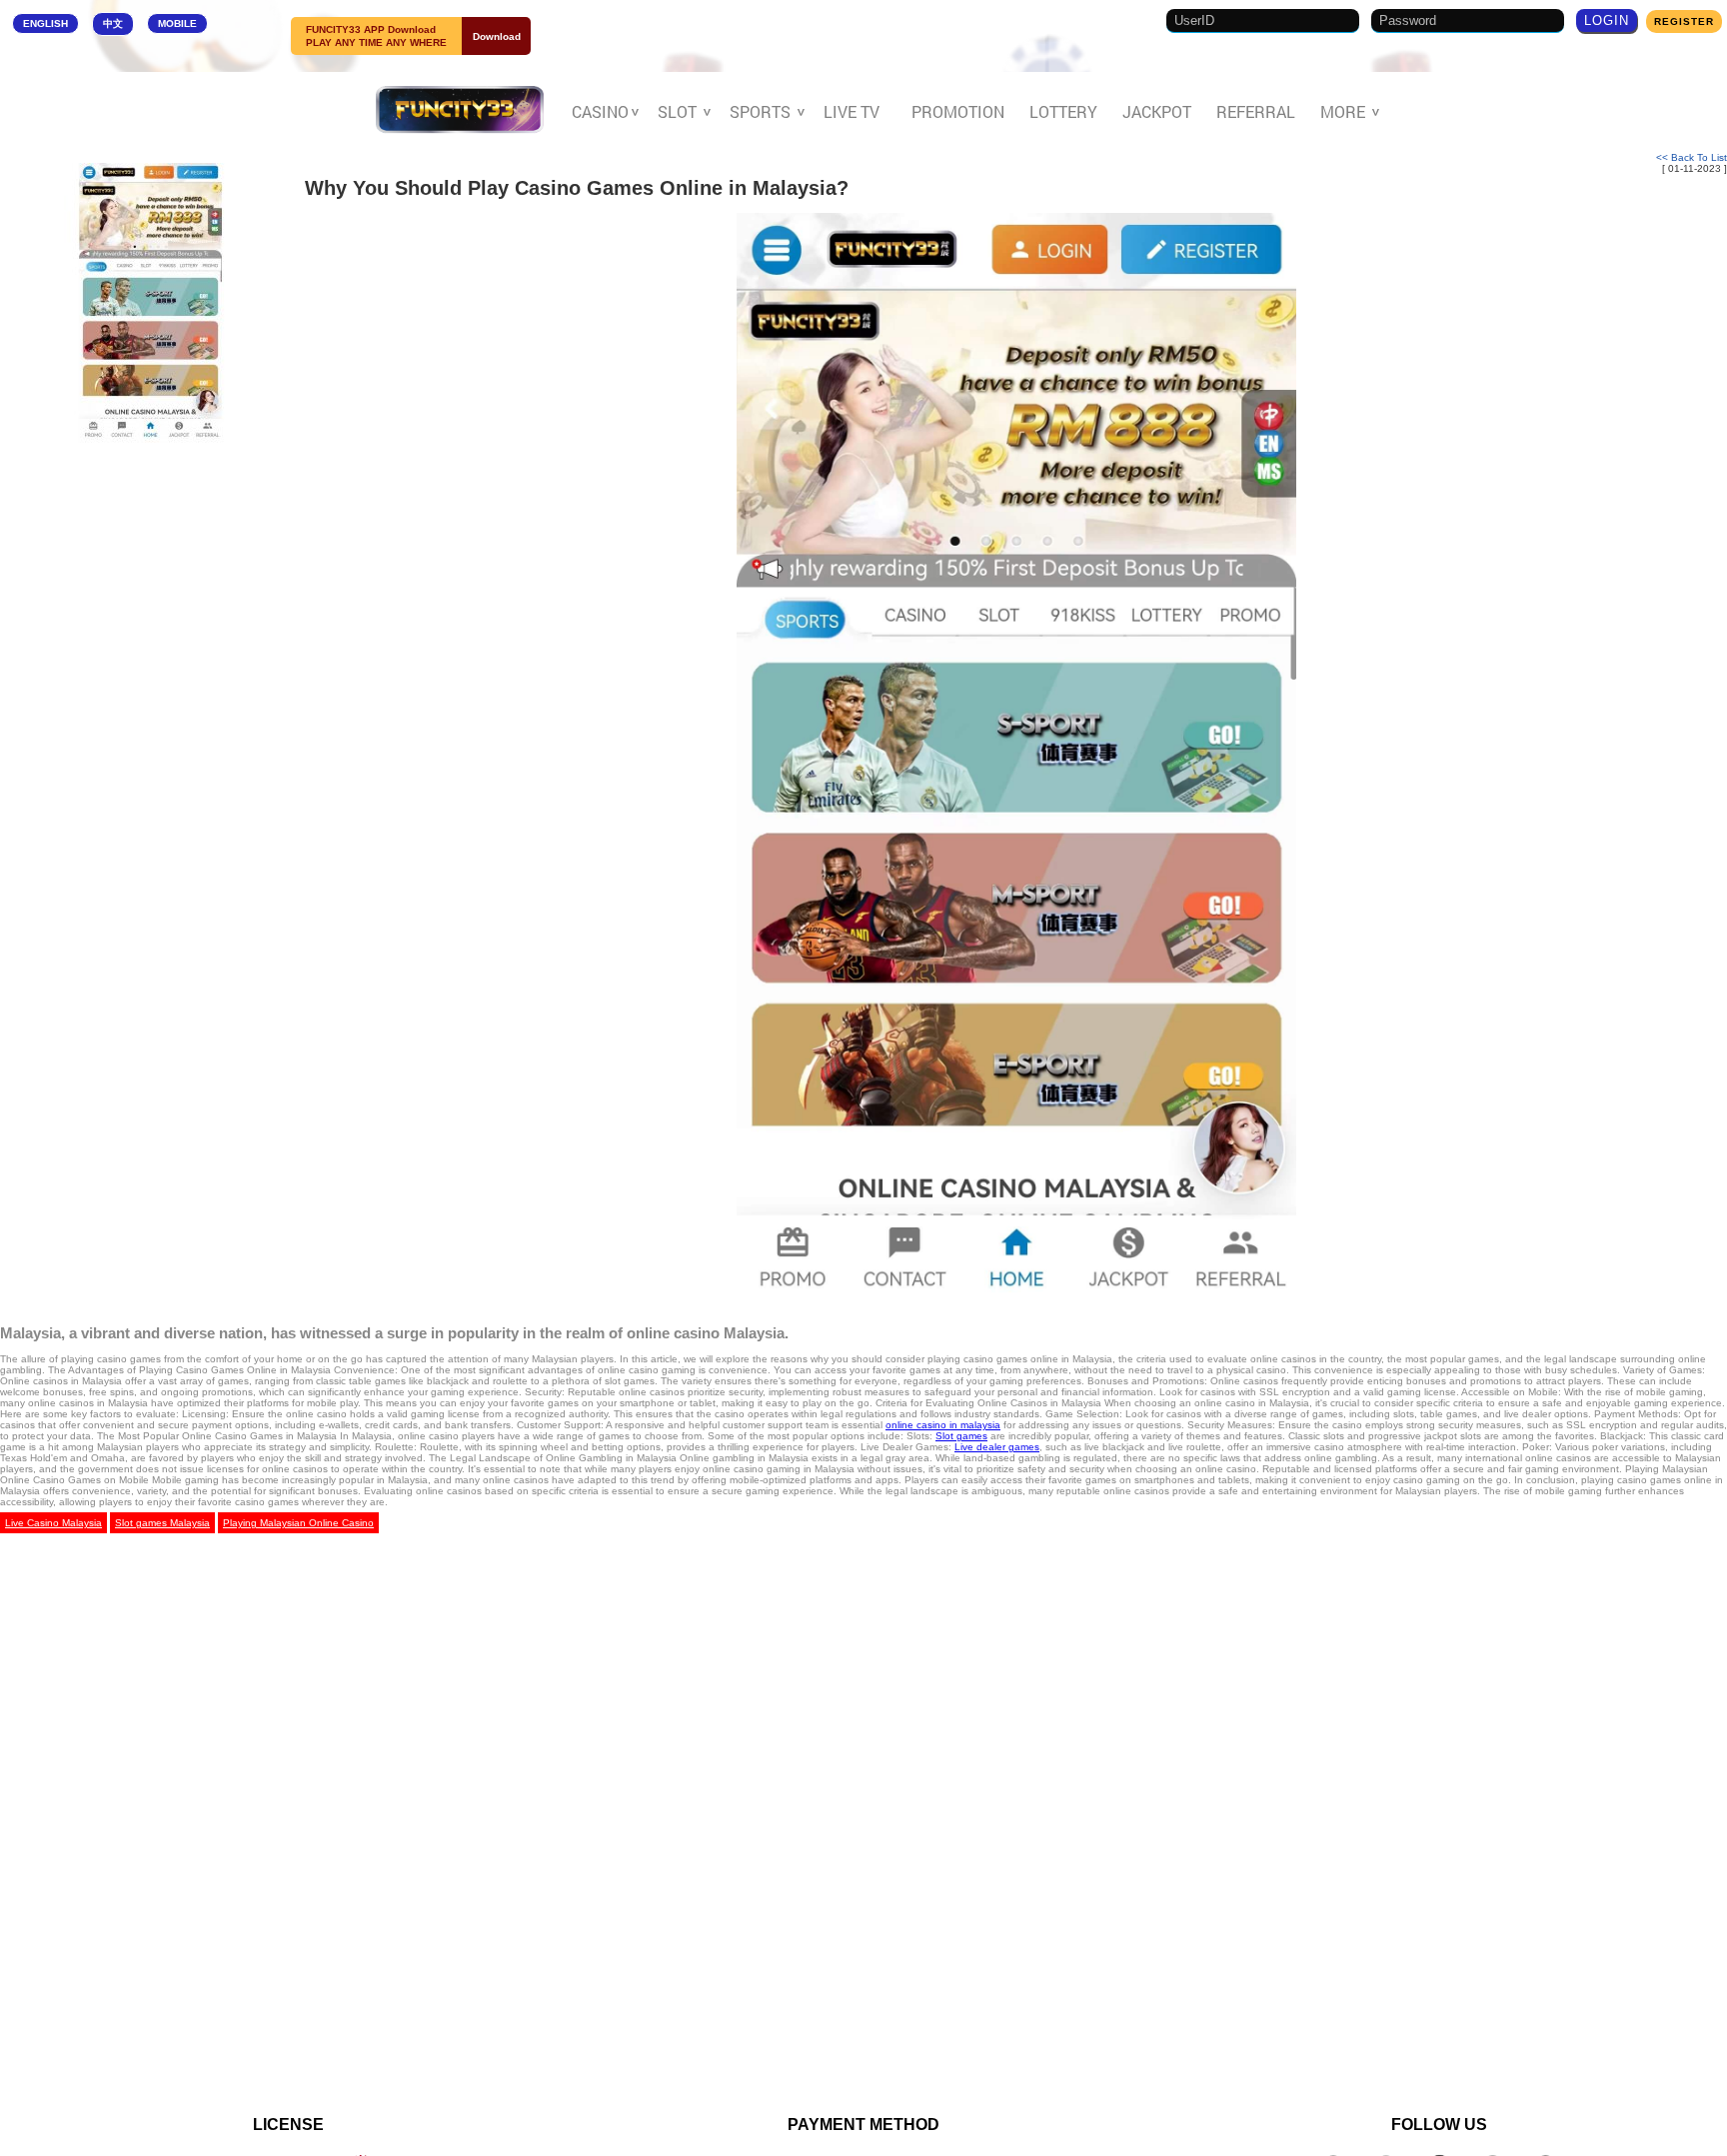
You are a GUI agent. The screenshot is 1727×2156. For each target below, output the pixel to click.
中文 (113, 23)
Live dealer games (997, 1447)
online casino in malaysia (943, 1425)
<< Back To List (1692, 157)
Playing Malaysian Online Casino (298, 1523)
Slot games (961, 1436)
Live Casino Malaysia (53, 1523)
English (45, 23)
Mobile (177, 23)
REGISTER (1684, 21)
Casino (602, 112)
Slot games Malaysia (162, 1523)
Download (497, 36)
